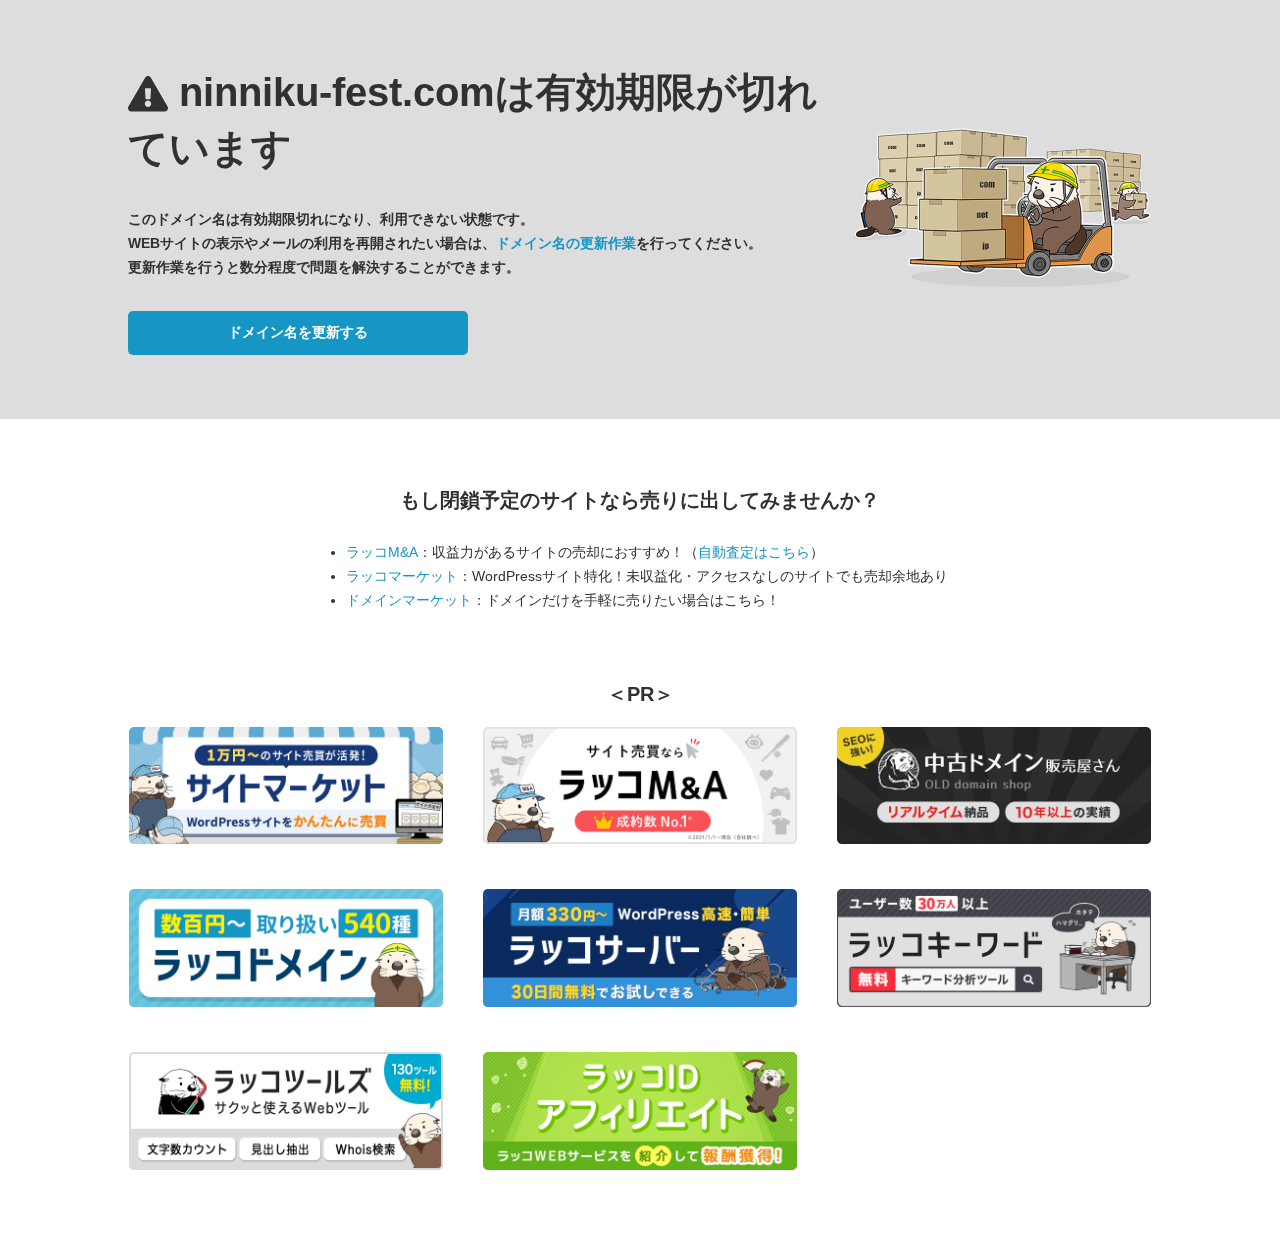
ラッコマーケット (402, 576)
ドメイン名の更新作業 (566, 243)
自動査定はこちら (754, 552)
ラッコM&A (382, 552)
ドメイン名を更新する (298, 332)
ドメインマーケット (409, 600)
